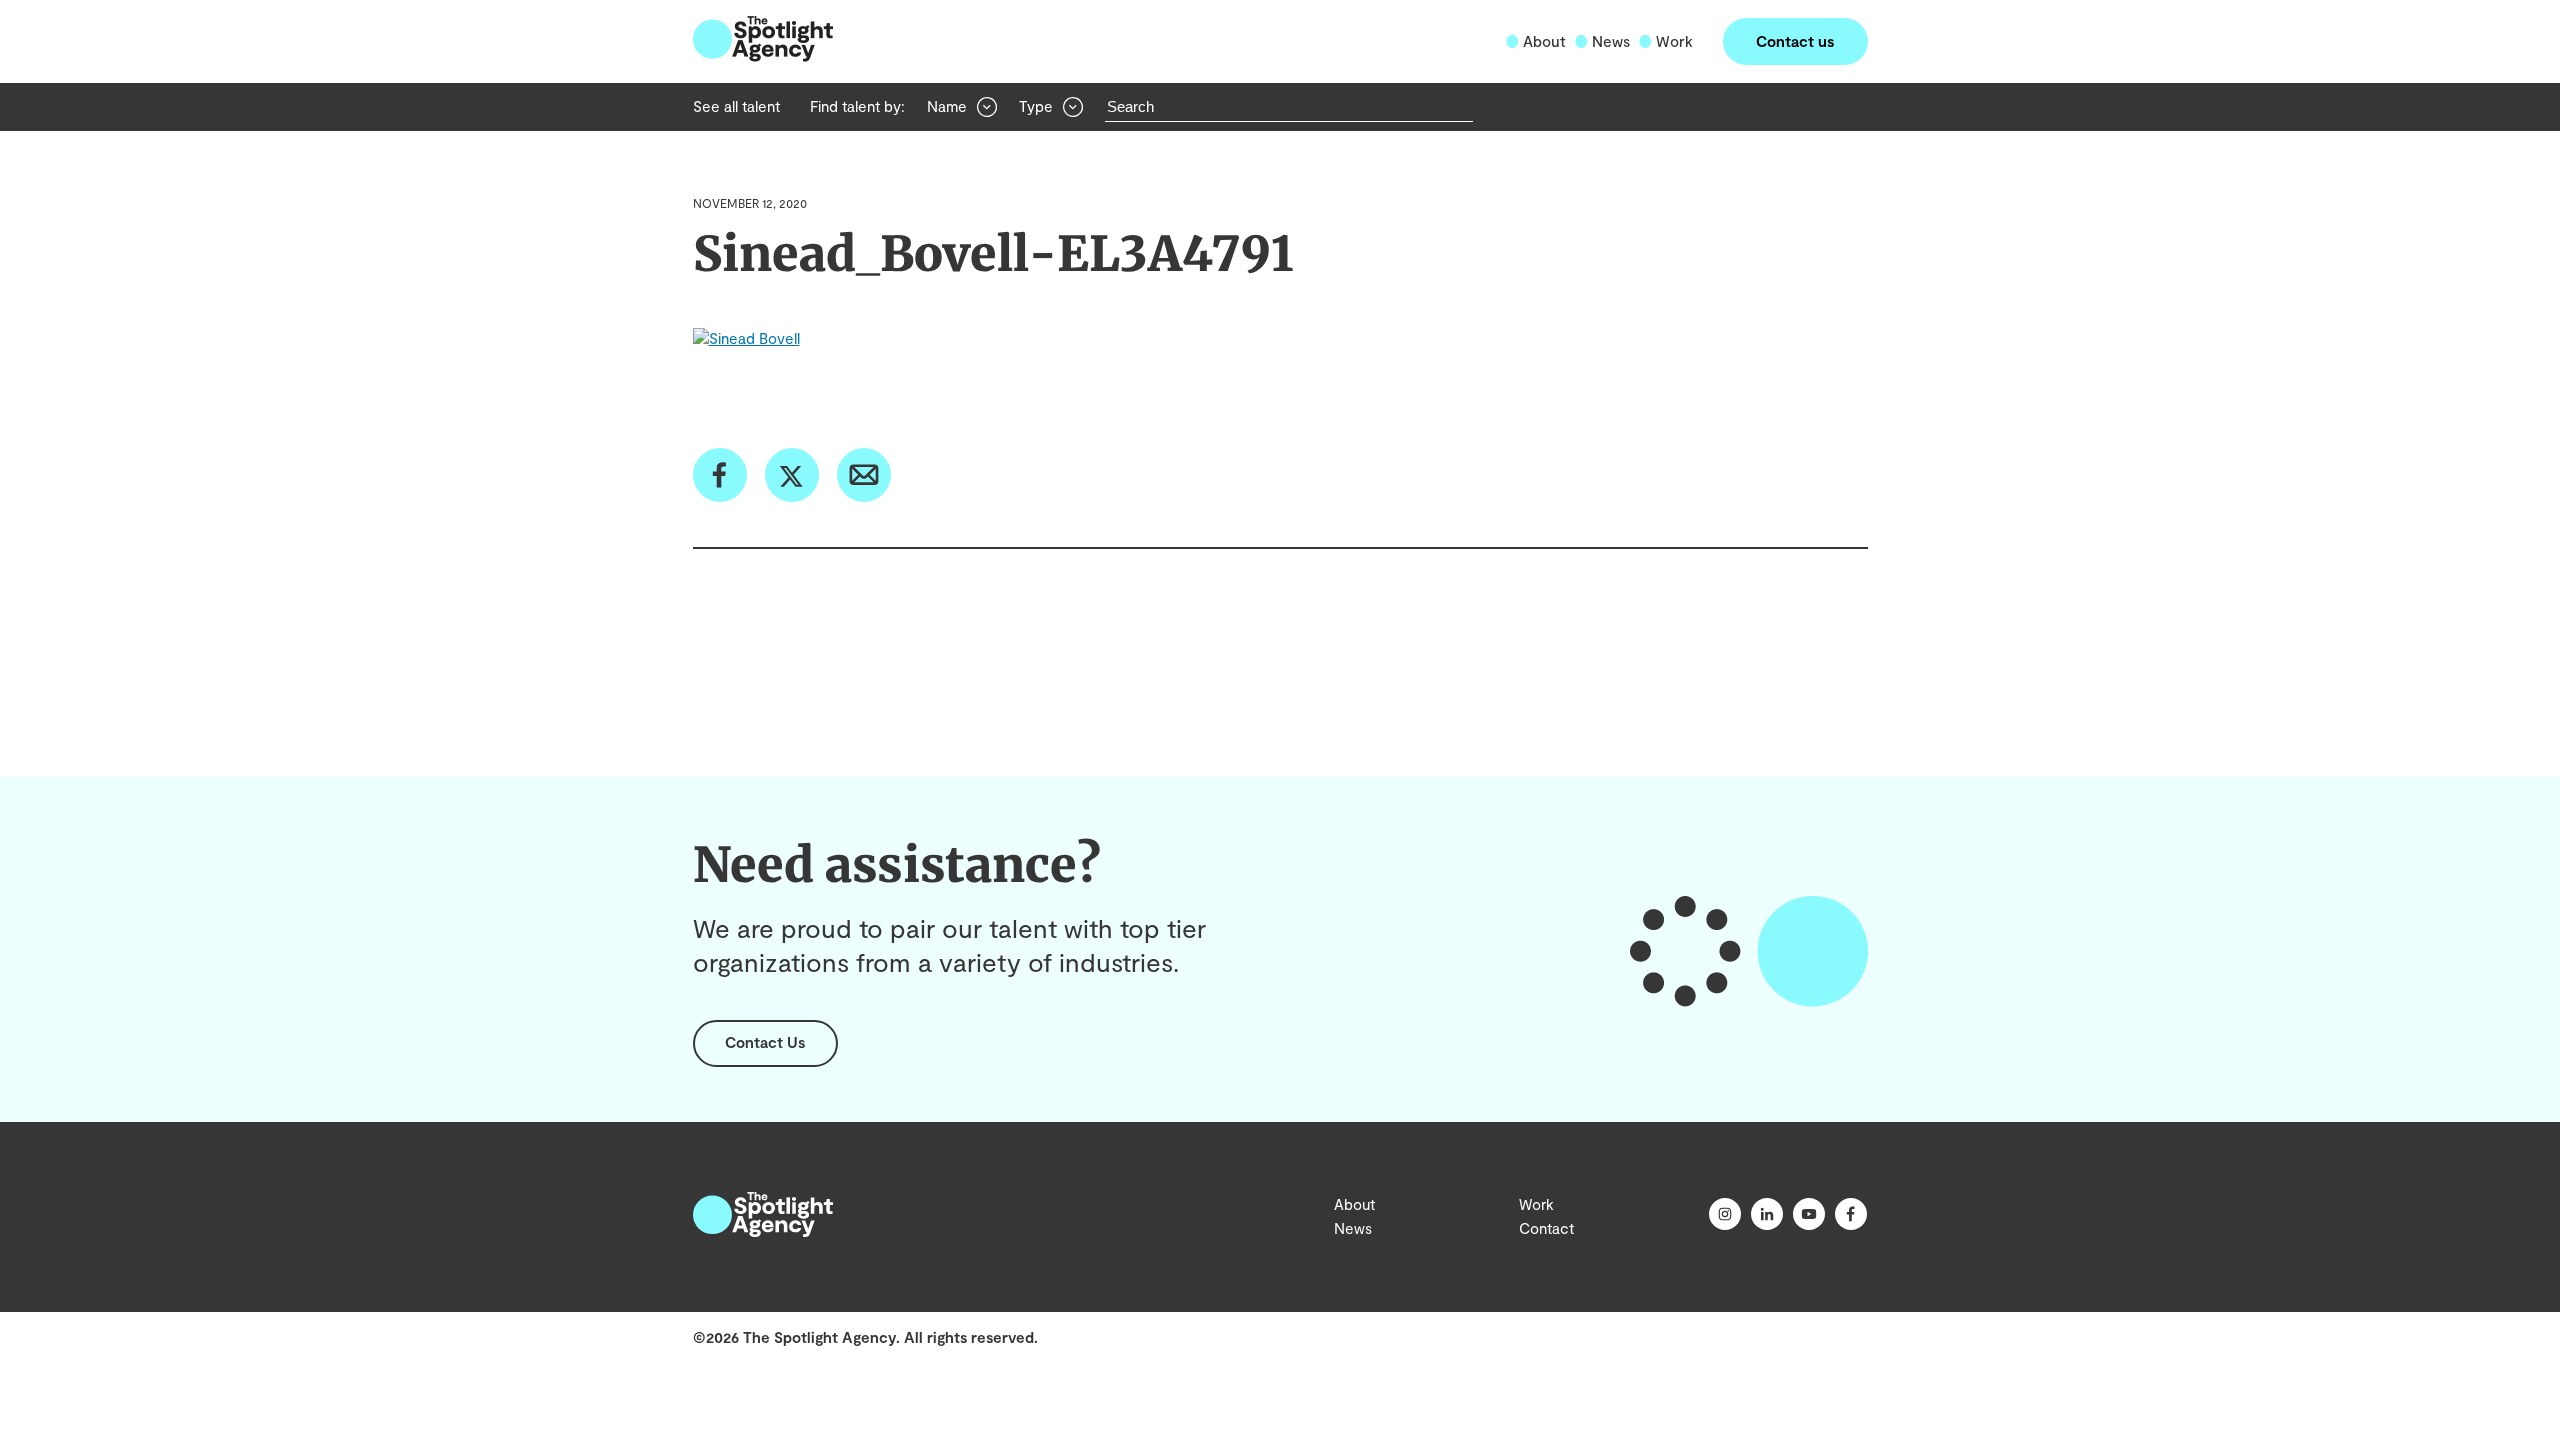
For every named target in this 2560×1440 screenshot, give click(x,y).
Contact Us (765, 1042)
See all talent (736, 106)
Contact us (1795, 41)
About (1544, 41)
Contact (1546, 1228)
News (1611, 41)
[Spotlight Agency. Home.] (763, 1231)
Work (1674, 41)
